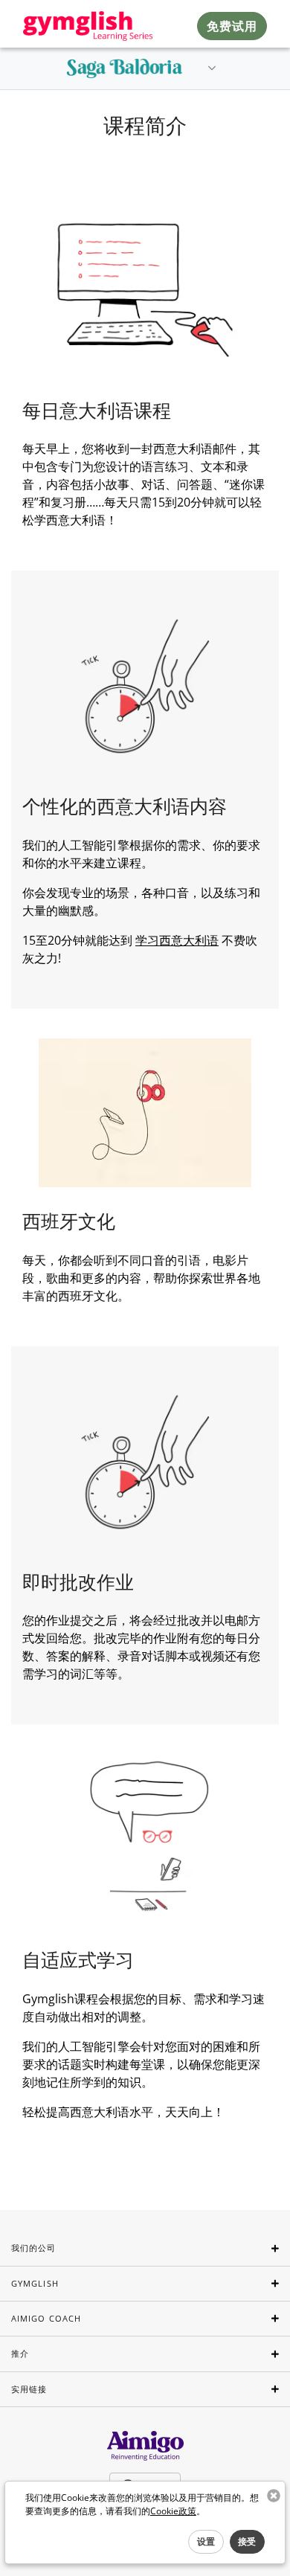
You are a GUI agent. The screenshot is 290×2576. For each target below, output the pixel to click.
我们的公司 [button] (34, 2248)
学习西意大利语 (177, 940)
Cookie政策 (173, 2511)
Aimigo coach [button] (46, 2318)
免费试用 (232, 26)
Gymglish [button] (35, 2283)
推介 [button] (20, 2353)
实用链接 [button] (29, 2389)
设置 (206, 2541)
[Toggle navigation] (212, 68)
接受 (247, 2541)
